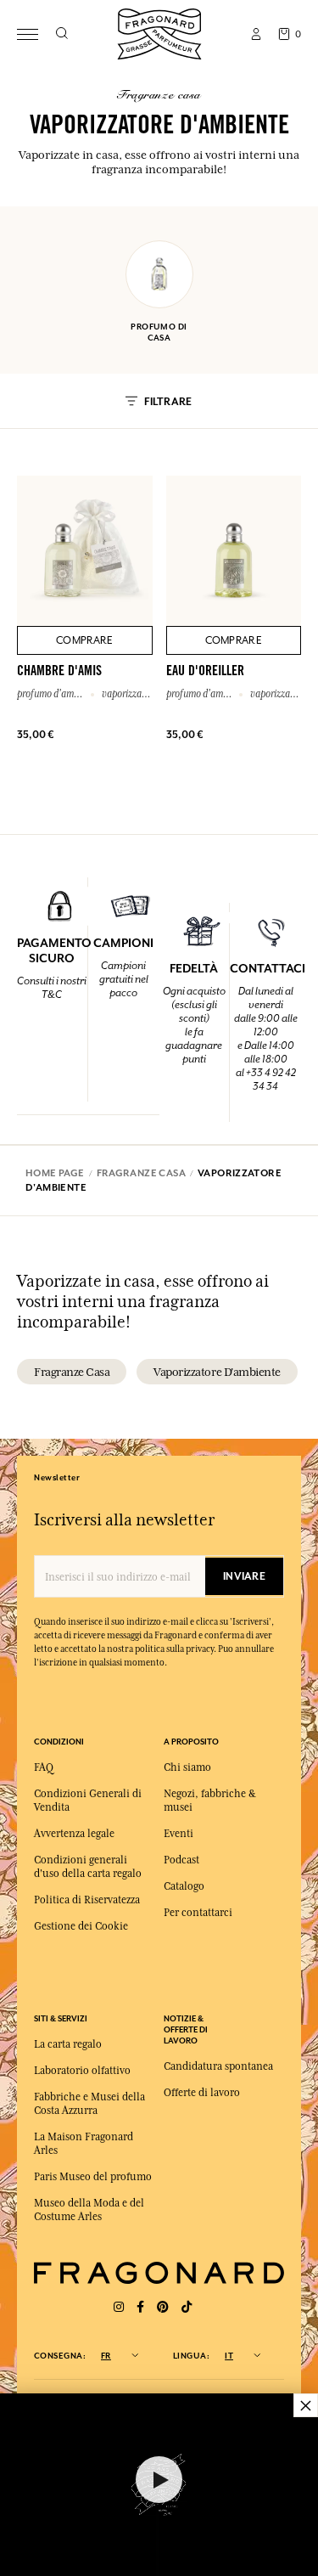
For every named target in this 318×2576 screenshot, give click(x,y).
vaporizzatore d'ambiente (217, 1372)
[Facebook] (140, 2307)
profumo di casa (159, 332)
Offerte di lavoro (202, 2093)
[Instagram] (119, 2307)
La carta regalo (68, 2044)
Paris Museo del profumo (93, 2177)
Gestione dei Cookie (81, 1926)
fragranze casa (72, 1372)
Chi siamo (187, 1767)
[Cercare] (61, 34)
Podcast (181, 1860)
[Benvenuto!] (159, 32)
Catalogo (184, 1886)
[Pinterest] (163, 2307)
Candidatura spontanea (218, 2066)
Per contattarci (198, 1913)
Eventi (179, 1834)
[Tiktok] (187, 2307)
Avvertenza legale (74, 1834)
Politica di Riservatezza (87, 1900)
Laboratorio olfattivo (82, 2071)
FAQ (44, 1767)
